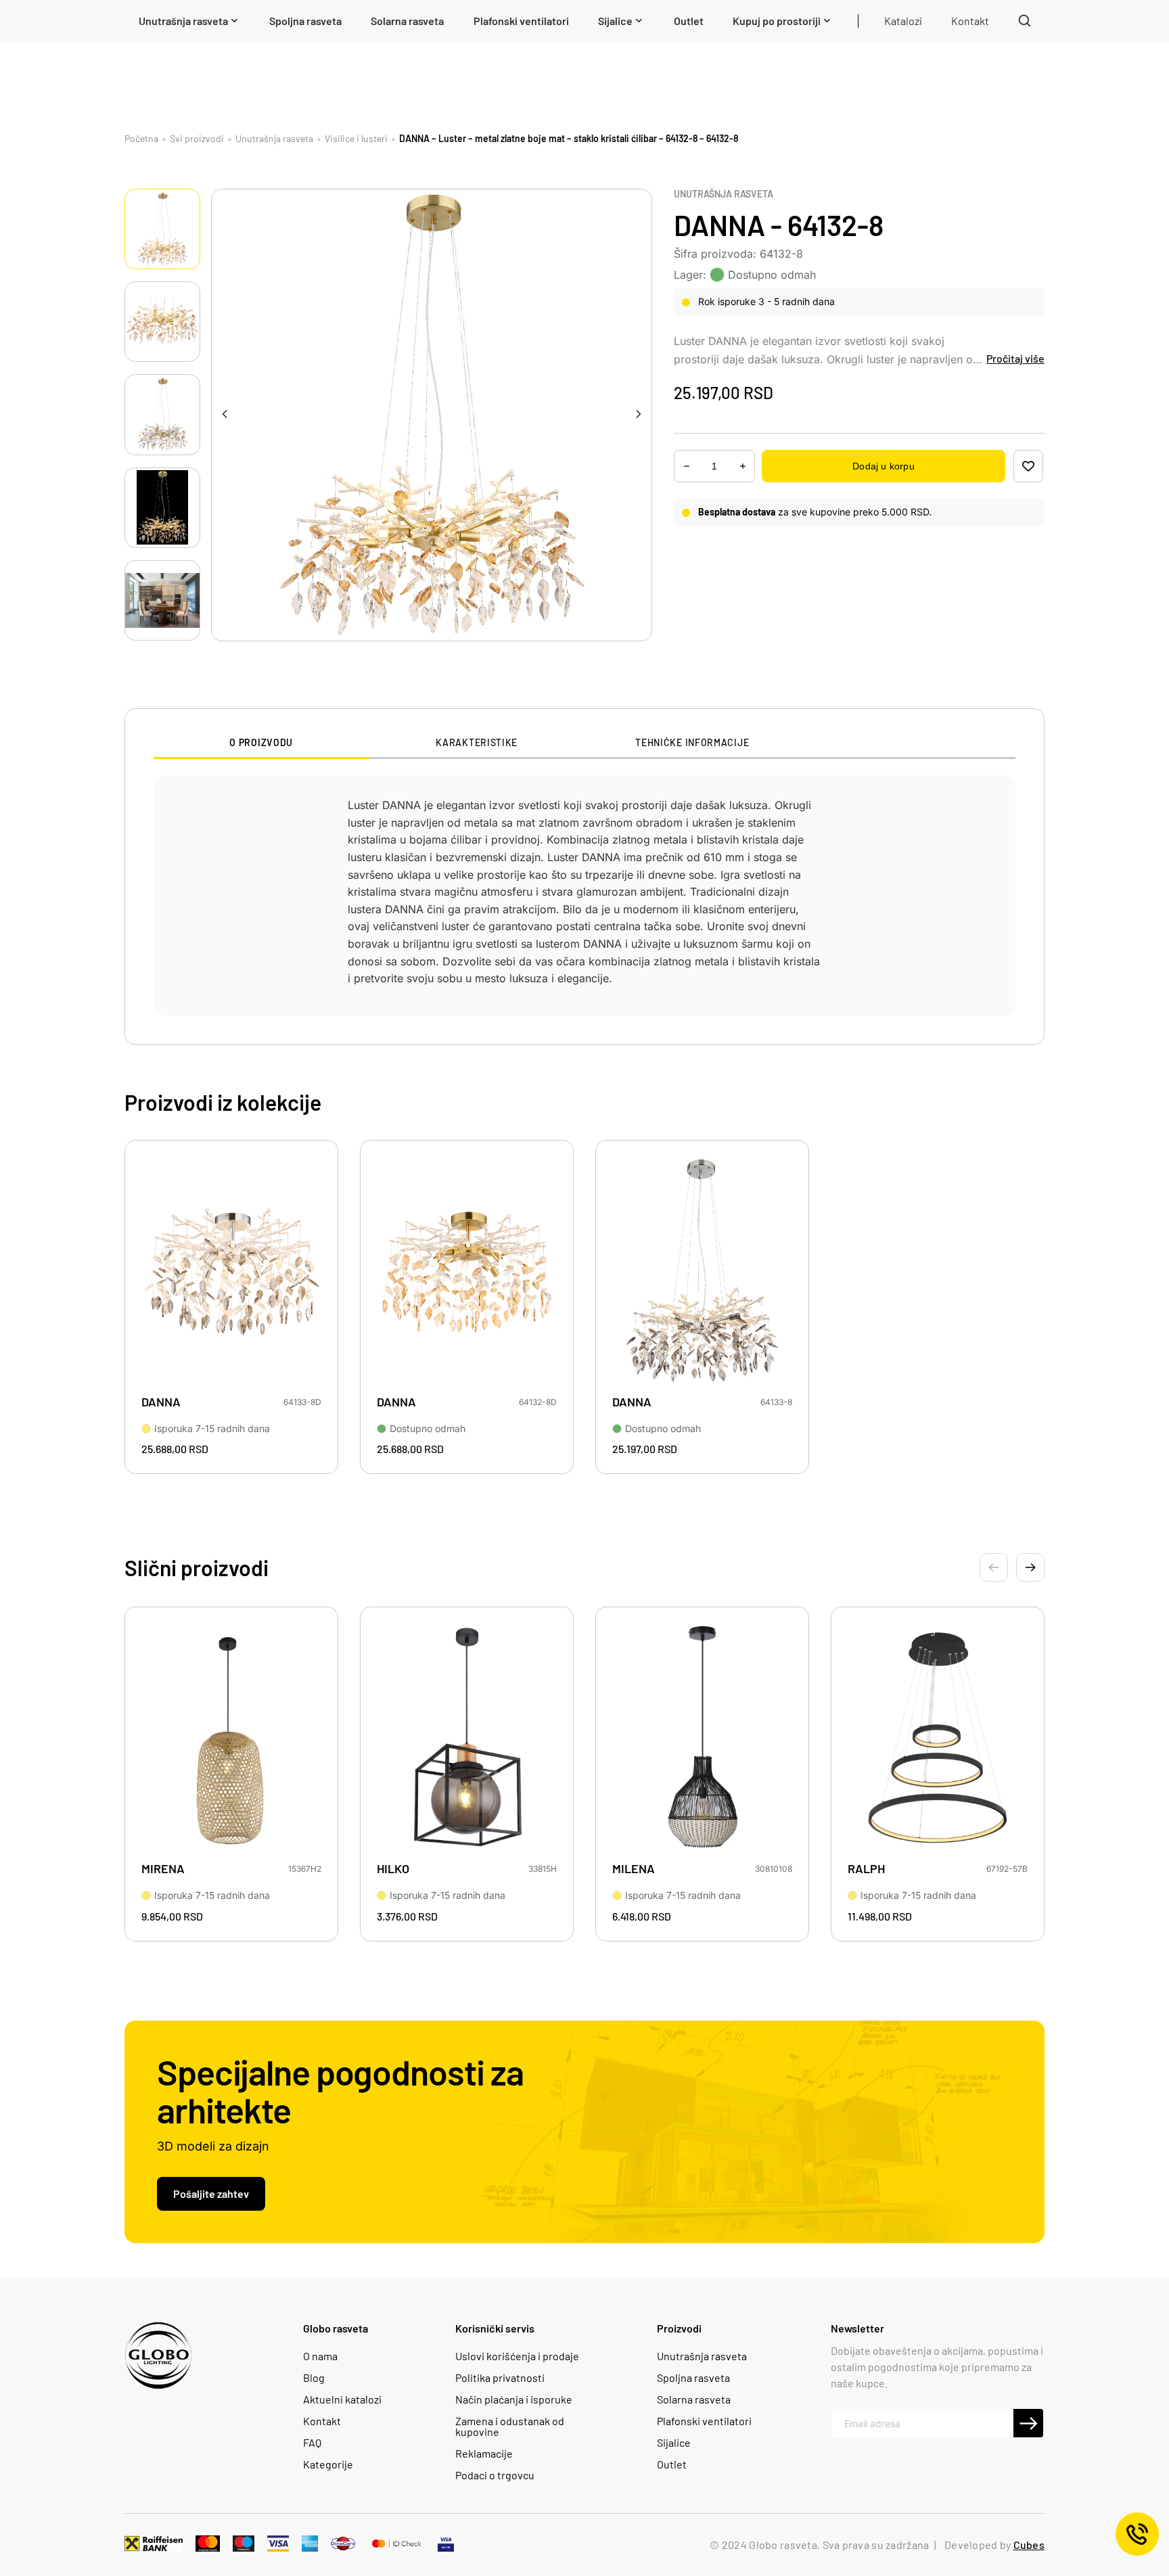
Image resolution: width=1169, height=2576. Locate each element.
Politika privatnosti (500, 2378)
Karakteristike (477, 743)
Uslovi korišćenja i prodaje (517, 2356)
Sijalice (674, 2443)
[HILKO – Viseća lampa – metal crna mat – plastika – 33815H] (467, 1739)
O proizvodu (261, 743)
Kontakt (322, 2421)
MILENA (634, 1869)
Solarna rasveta (694, 2399)
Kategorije (328, 2464)
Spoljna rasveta (693, 2378)
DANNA (161, 1402)
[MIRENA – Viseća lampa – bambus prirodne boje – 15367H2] (231, 1739)
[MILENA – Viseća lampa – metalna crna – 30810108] (702, 1739)
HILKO (393, 1869)
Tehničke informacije (692, 743)
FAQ (312, 2443)
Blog (314, 2378)
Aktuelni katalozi (342, 2399)
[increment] (687, 466)
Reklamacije (484, 2454)
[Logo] (158, 2355)
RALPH (866, 1869)
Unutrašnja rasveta (724, 194)
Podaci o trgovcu (495, 2475)
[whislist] (1028, 466)
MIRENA (163, 1869)
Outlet (672, 2464)
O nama (320, 2356)
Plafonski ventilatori (704, 2421)
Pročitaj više (1015, 358)
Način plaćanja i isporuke (514, 2399)
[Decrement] (743, 466)
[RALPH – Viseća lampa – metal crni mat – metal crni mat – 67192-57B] (938, 1739)
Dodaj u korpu (883, 466)
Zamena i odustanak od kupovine (510, 2426)
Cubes (1029, 2545)
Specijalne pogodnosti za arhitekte (340, 2090)
